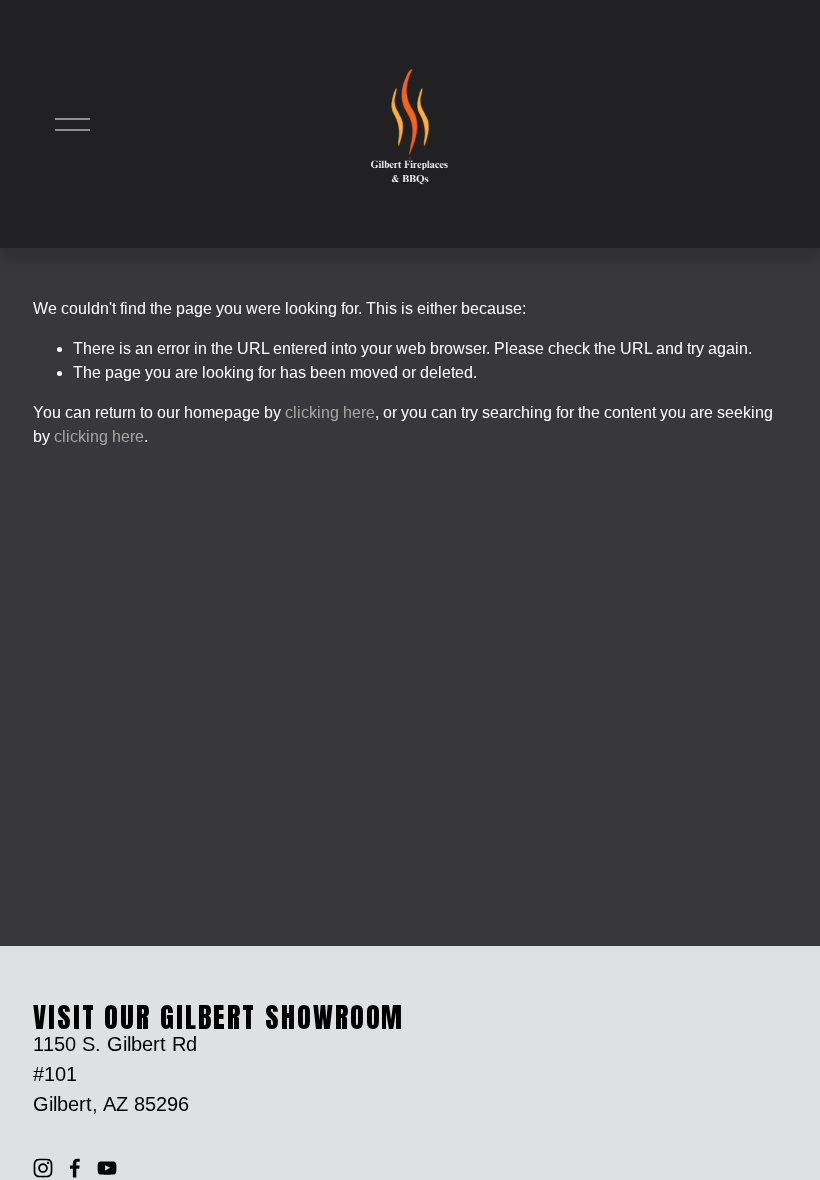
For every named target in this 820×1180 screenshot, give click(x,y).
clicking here (330, 412)
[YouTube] (107, 1168)
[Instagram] (43, 1168)
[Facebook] (75, 1168)
